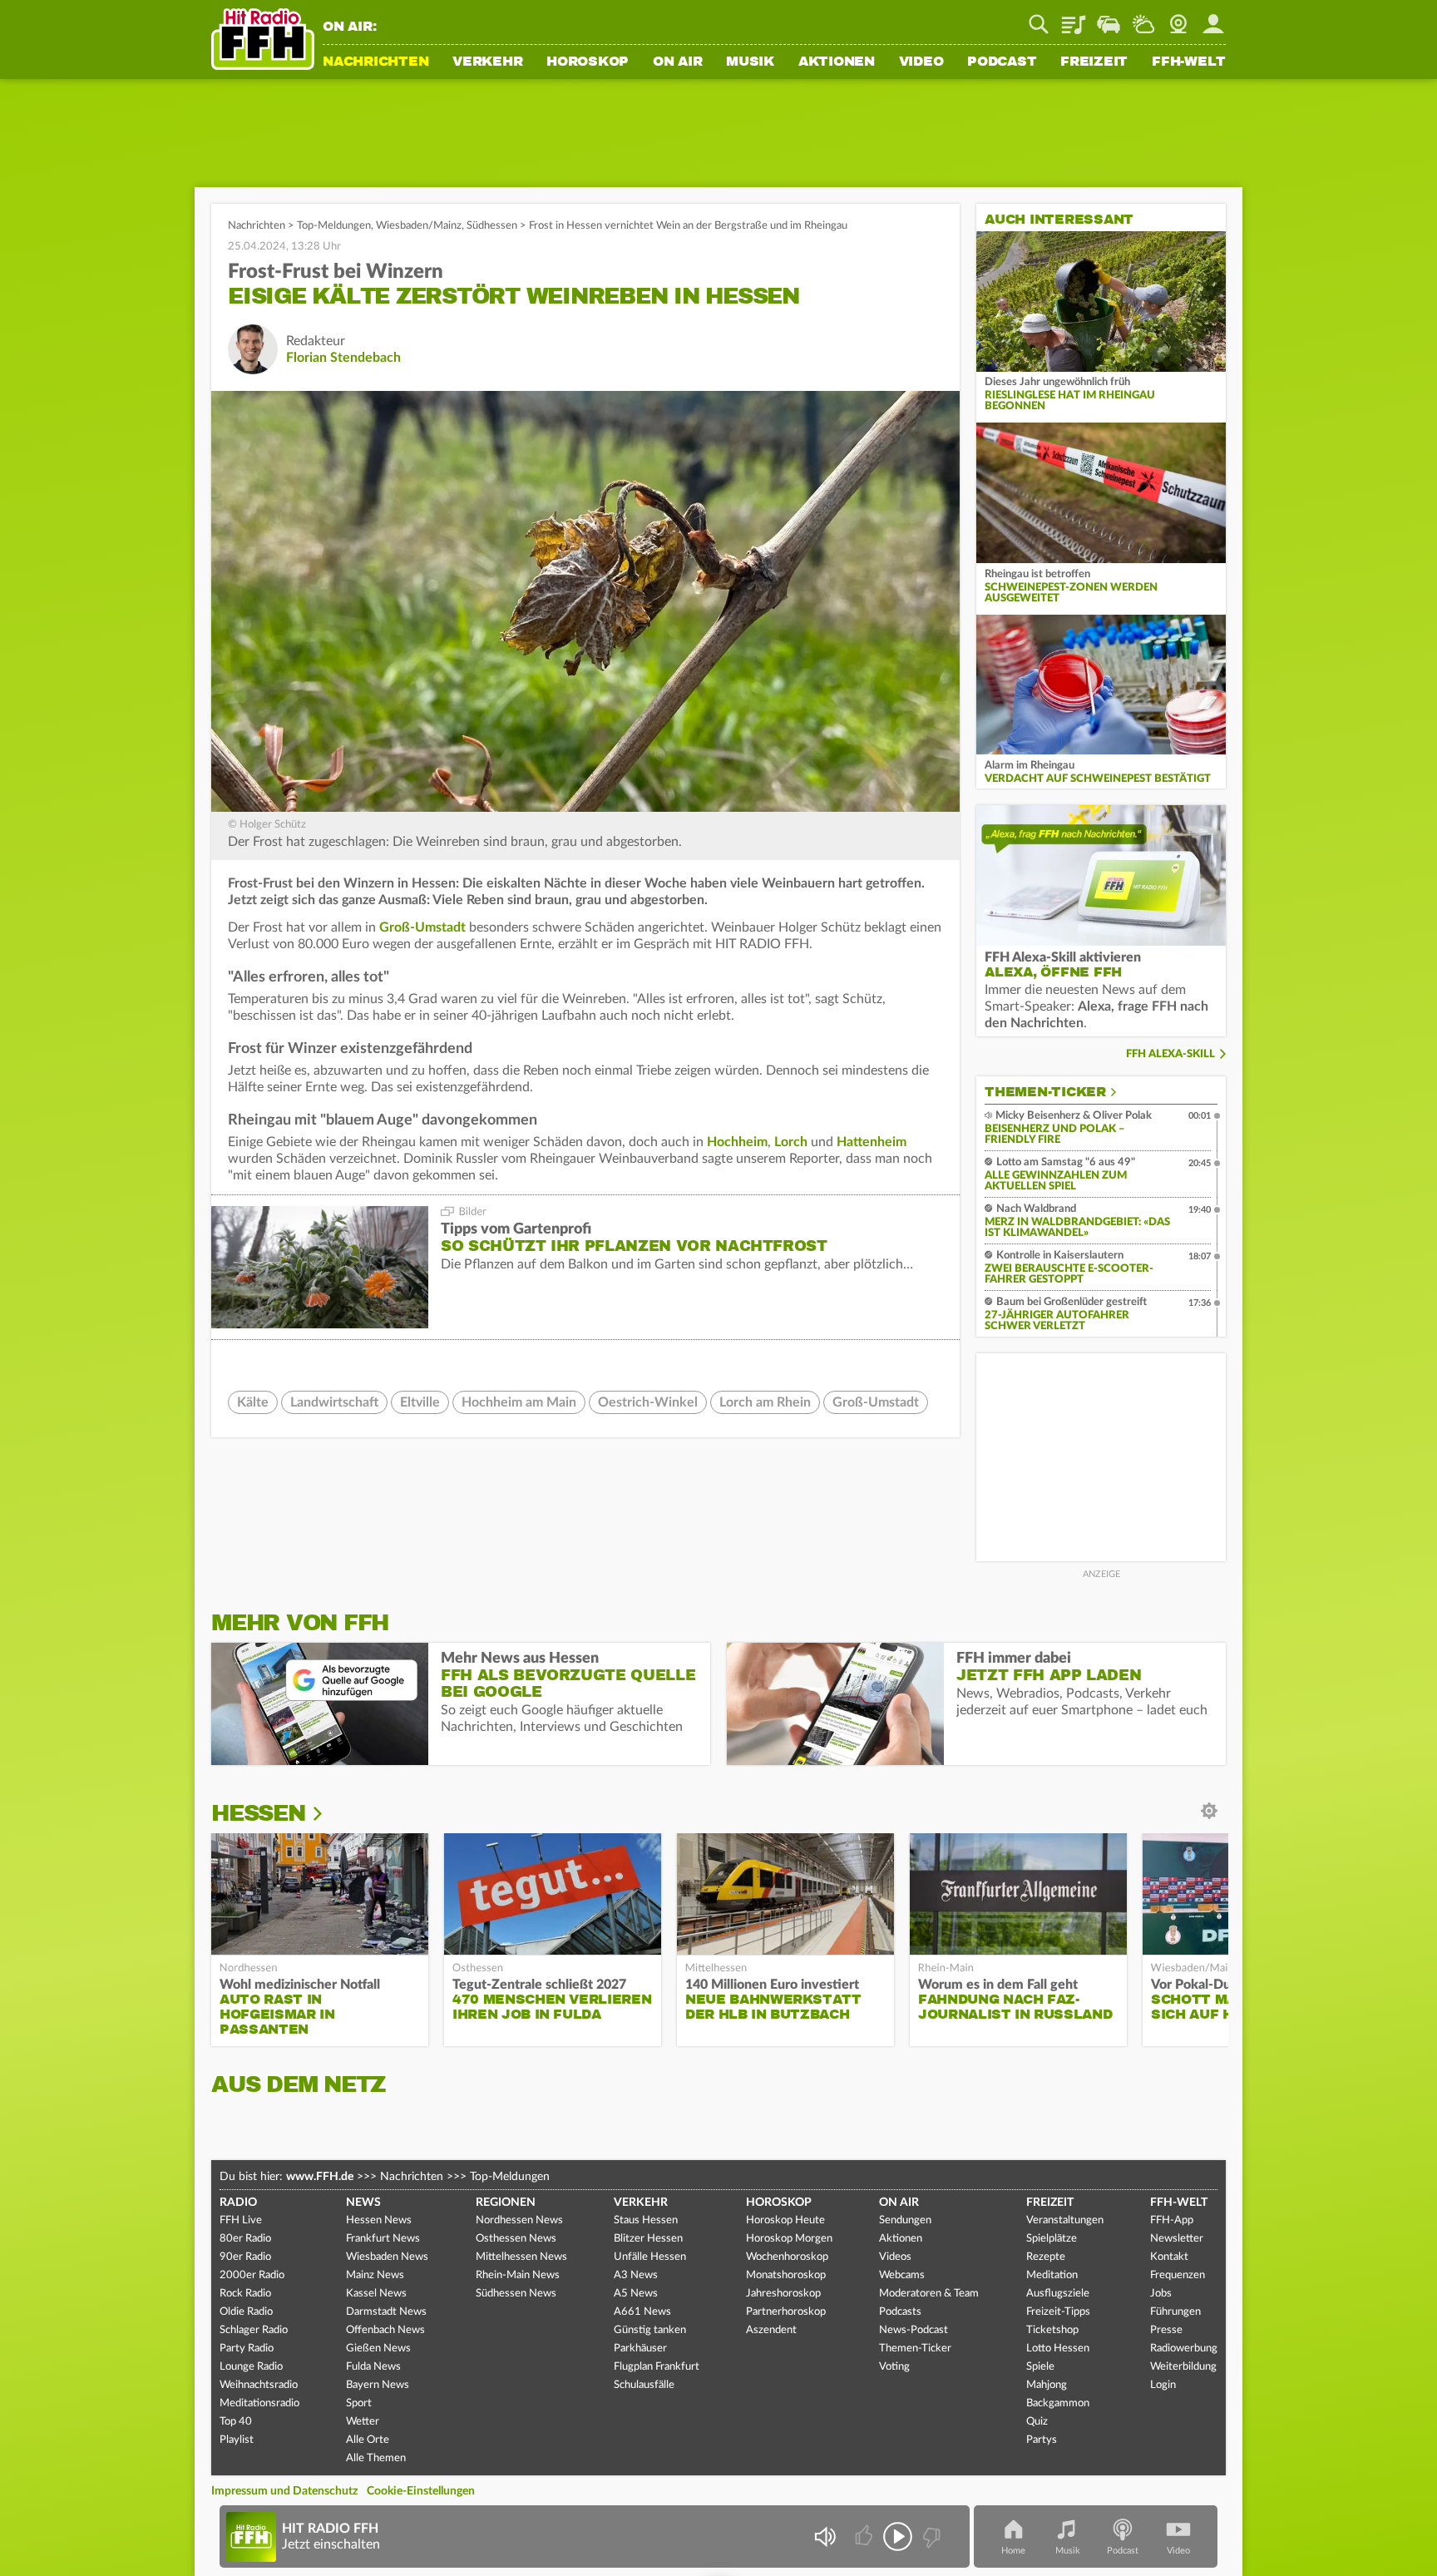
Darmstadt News (386, 2312)
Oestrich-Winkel (648, 1402)
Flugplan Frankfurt (657, 2367)
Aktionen (837, 62)
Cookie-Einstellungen (421, 2491)
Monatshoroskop (786, 2275)
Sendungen (905, 2220)
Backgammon (1058, 2403)
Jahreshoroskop (783, 2294)
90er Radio (245, 2257)
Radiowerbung (1184, 2349)
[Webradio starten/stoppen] (898, 2536)
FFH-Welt (1189, 62)
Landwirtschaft (334, 1402)
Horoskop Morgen (789, 2239)
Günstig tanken (650, 2330)
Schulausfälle (644, 2385)
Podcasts (900, 2312)
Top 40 (236, 2422)
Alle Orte (368, 2440)
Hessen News (379, 2220)
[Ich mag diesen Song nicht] (930, 2536)
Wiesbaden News (387, 2257)
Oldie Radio (246, 2312)
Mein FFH (1213, 18)
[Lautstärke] (825, 2536)
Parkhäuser (640, 2349)
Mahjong (1047, 2385)
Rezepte (1046, 2257)
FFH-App (1172, 2220)
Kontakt (1169, 2257)
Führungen (1175, 2312)
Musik (750, 62)
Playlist (1074, 18)
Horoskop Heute (785, 2220)
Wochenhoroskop (787, 2257)
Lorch (791, 1142)
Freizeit (1094, 62)
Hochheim (737, 1142)
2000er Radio (252, 2275)
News (363, 2203)
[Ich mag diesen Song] (865, 2536)
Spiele (1040, 2367)
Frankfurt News (383, 2239)
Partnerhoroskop (786, 2312)
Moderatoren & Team (929, 2294)
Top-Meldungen (334, 226)
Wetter (1143, 18)
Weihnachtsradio (259, 2385)
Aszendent (771, 2330)
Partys (1042, 2440)
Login (1163, 2385)
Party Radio (247, 2349)
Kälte (253, 1402)
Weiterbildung (1183, 2367)
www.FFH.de (320, 2177)
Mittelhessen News (521, 2257)
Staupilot (1109, 18)
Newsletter (1177, 2239)
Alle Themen (376, 2458)
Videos (895, 2257)
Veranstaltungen (1065, 2220)
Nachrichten (375, 62)
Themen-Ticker (1045, 1092)
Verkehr (487, 62)
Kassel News (376, 2294)
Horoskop (588, 62)
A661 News (642, 2312)
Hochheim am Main (519, 1402)
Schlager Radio (254, 2330)
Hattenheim (872, 1142)
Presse (1166, 2330)
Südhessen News (516, 2294)
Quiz (1037, 2422)
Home (1013, 2551)
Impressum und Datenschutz (284, 2491)
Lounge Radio (251, 2367)
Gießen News (378, 2349)
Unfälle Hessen (650, 2257)
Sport (359, 2403)
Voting (894, 2367)
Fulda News (373, 2367)
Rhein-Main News (518, 2275)
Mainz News (375, 2275)
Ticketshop (1052, 2330)
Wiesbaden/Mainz (419, 226)
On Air (678, 62)
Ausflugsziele (1058, 2294)
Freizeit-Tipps (1058, 2312)
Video (921, 62)
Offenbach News (385, 2330)
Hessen (258, 1813)
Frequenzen (1178, 2275)
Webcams (902, 2275)
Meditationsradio (259, 2403)
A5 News (636, 2294)
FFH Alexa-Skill (1170, 1054)
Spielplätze (1052, 2239)
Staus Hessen (646, 2220)
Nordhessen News (519, 2220)
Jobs (1161, 2294)
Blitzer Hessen (648, 2239)
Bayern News (378, 2385)
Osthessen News (516, 2239)
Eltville (420, 1402)
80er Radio (245, 2239)
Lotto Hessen (1058, 2349)
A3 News (636, 2275)
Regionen (506, 2203)
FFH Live (241, 2220)
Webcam (1178, 18)
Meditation (1052, 2275)
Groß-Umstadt (422, 927)
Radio (238, 2203)
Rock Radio (245, 2294)
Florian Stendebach (343, 358)
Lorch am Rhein (765, 1402)
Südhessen (492, 226)
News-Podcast (914, 2330)
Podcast (1002, 62)
